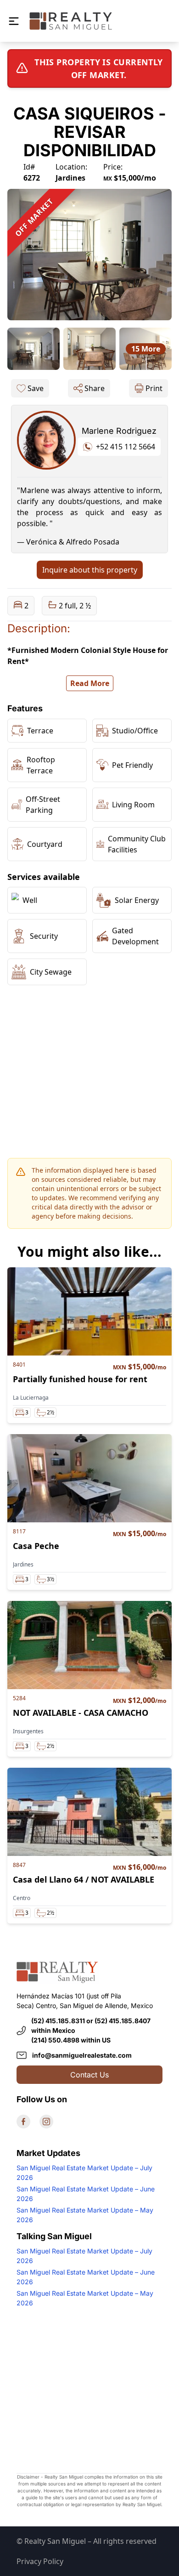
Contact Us (89, 2075)
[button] (14, 21)
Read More (90, 683)
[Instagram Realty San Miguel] (46, 2122)
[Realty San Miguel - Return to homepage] (71, 21)
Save (36, 388)
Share (95, 388)
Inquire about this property (90, 570)
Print (154, 388)
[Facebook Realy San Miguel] (23, 2122)
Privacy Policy (40, 2561)
